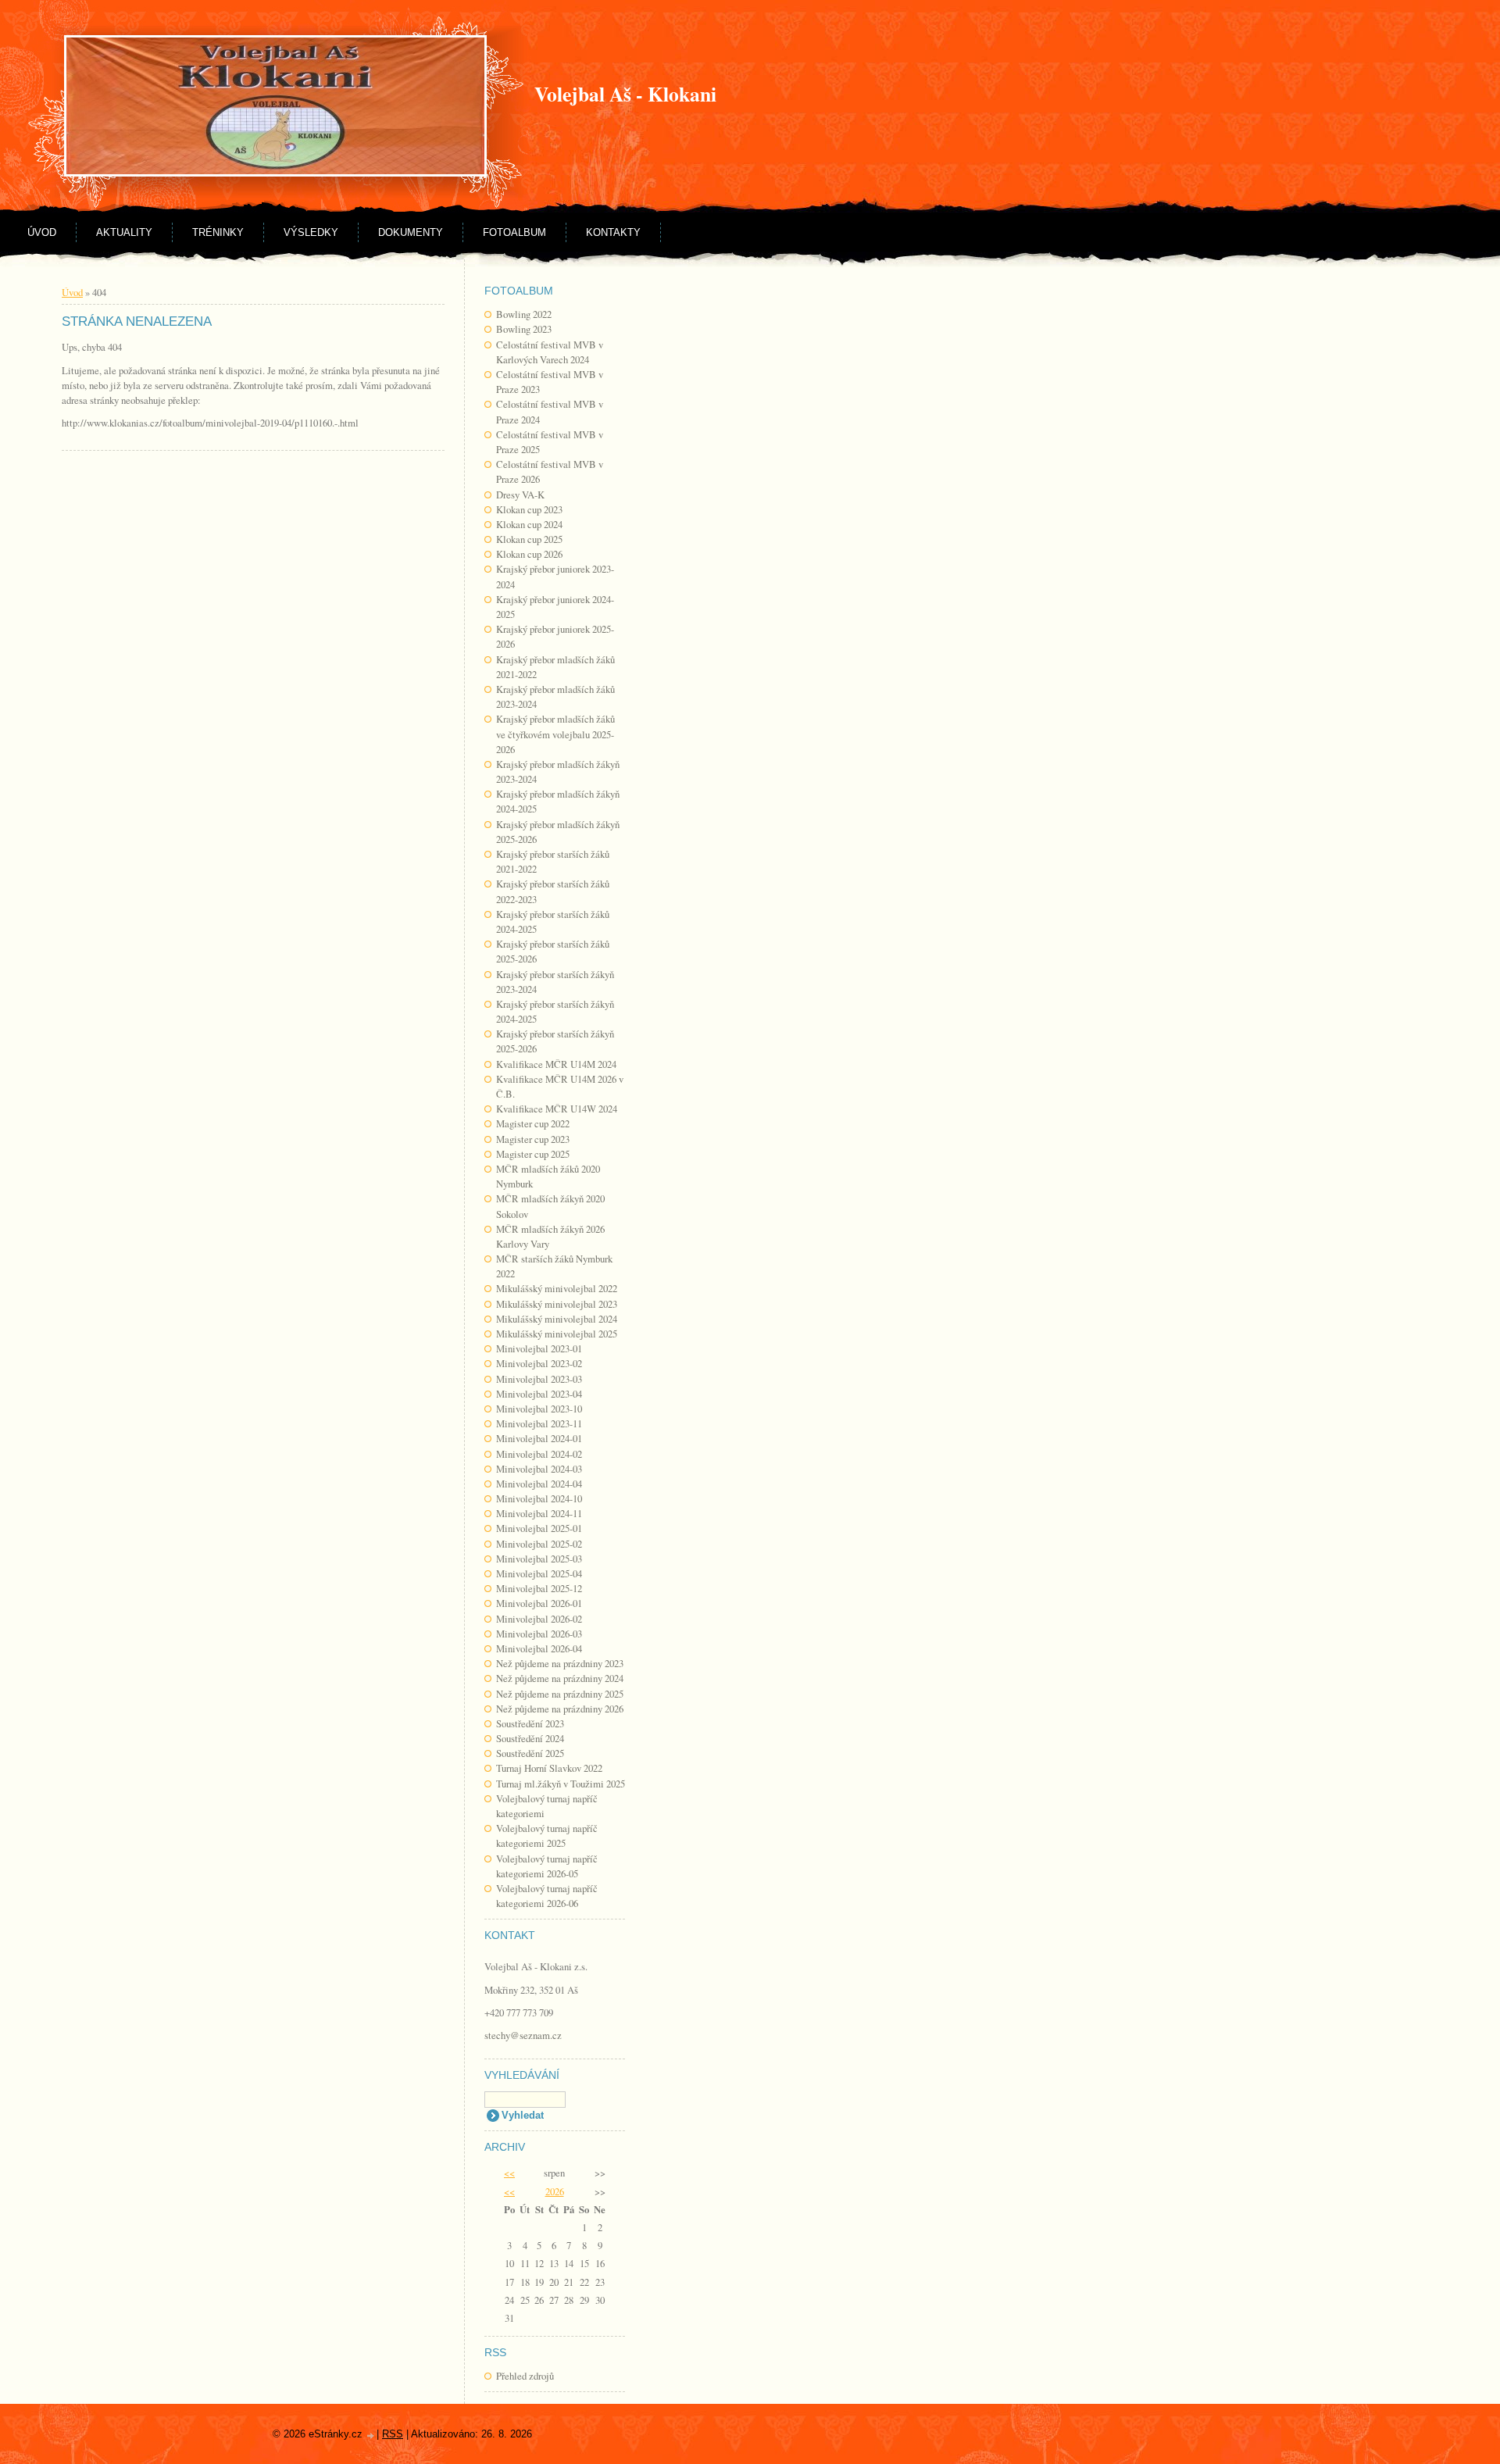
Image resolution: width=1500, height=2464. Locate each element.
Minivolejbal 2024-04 (539, 1484)
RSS (393, 2434)
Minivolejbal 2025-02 (539, 1544)
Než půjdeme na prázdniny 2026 (560, 1709)
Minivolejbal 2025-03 (539, 1559)
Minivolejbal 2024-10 (539, 1498)
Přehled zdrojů (525, 2376)
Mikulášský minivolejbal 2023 (557, 1304)
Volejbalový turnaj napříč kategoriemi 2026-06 (547, 1896)
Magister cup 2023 (533, 1139)
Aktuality (124, 232)
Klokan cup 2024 (529, 524)
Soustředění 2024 (530, 1738)
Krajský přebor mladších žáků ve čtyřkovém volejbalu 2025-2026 (555, 734)
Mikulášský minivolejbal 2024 (557, 1319)
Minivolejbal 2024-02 (539, 1454)
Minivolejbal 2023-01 (539, 1348)
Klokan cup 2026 (529, 554)
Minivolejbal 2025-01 (539, 1528)
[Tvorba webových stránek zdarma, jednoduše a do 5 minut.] (371, 2435)
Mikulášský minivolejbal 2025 (557, 1334)
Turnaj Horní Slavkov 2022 (549, 1768)
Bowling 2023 (524, 329)
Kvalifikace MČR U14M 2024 (556, 1064)
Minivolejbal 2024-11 (539, 1513)
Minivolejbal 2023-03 (539, 1379)
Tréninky (218, 232)
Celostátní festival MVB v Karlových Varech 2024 (550, 352)
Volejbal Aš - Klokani (625, 94)
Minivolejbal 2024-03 (539, 1469)
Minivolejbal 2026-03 (539, 1634)
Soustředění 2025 (530, 1753)
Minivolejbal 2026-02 (539, 1619)
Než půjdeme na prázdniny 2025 (560, 1694)
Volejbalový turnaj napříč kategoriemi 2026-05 (547, 1866)
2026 (555, 2191)
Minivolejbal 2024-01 (539, 1438)
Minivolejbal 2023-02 (539, 1363)
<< (509, 2173)
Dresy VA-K (520, 495)
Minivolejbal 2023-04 (539, 1394)
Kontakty (613, 232)
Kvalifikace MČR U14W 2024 (557, 1109)
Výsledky (311, 232)
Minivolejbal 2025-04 (539, 1573)
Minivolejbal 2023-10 (539, 1409)
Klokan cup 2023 (529, 509)
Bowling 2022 (524, 314)
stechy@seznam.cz (523, 2035)
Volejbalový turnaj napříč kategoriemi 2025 (547, 1836)
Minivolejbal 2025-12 (539, 1588)
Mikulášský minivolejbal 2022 (557, 1288)
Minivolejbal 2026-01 (539, 1603)
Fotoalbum (514, 232)
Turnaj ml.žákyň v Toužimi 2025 (561, 1784)
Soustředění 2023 (530, 1723)
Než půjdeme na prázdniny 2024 (560, 1678)
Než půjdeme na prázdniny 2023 (560, 1663)
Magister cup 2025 (533, 1154)
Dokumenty (411, 232)
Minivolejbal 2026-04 (539, 1648)
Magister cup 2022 (533, 1123)
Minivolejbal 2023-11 (539, 1423)
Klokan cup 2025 (529, 539)
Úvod (42, 232)
